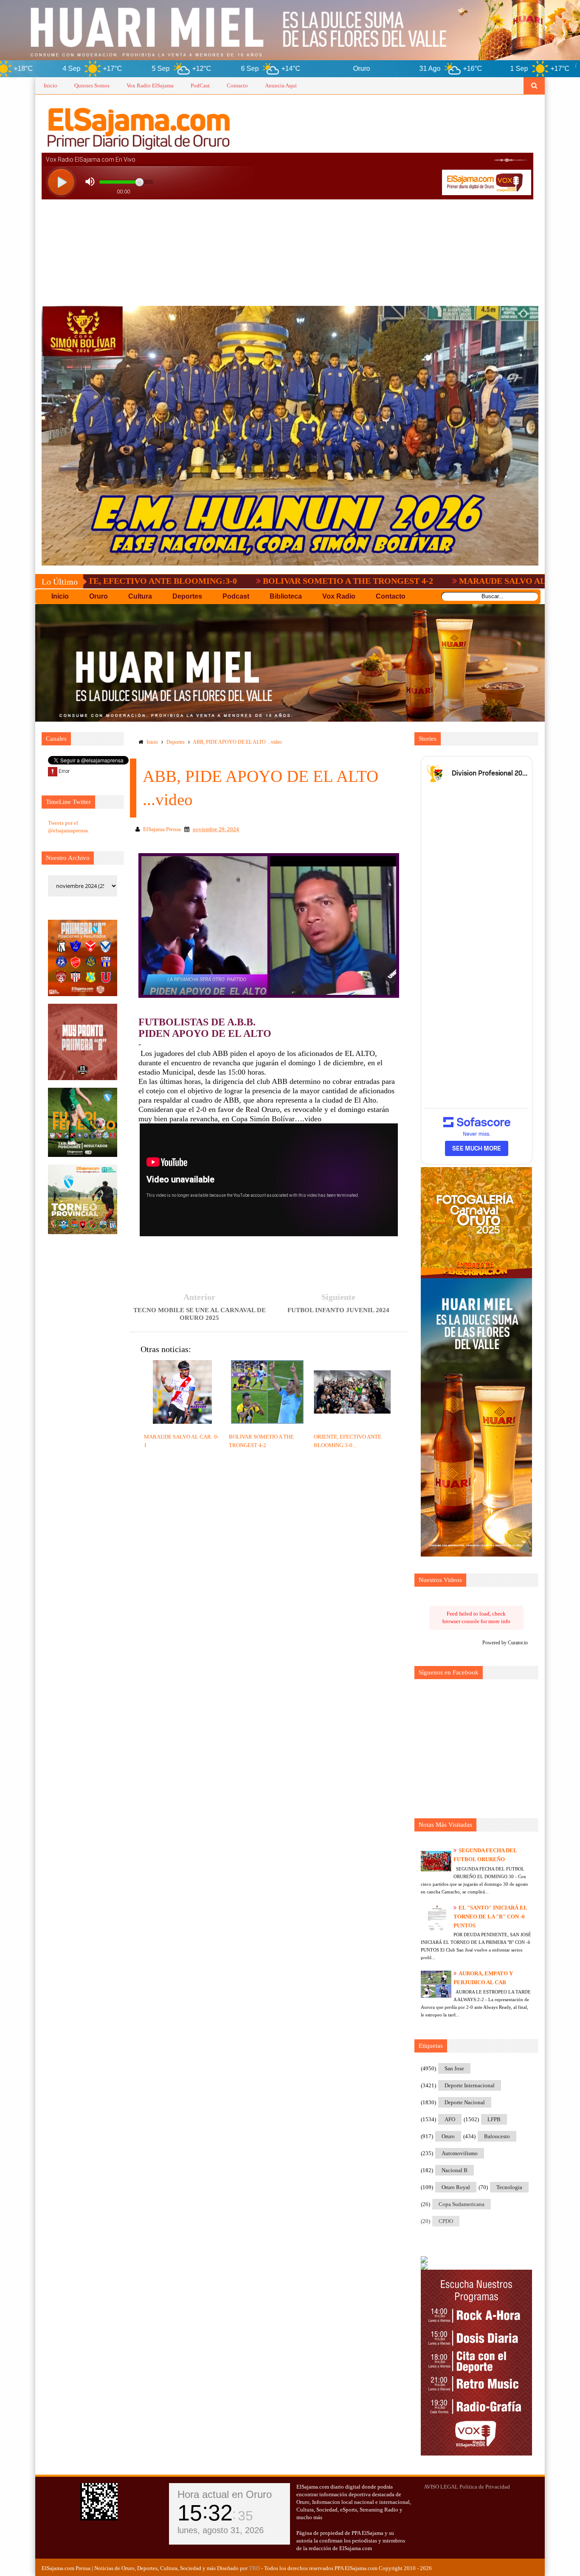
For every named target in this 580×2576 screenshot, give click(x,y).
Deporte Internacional (470, 2085)
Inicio (51, 85)
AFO (450, 2119)
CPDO (446, 2221)
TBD (254, 2568)
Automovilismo (460, 2153)
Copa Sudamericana (462, 2204)
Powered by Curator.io (505, 1643)
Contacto (237, 85)
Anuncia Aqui (281, 85)
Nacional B (455, 2170)
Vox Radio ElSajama (150, 85)
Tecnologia (509, 2187)
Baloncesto (497, 2136)
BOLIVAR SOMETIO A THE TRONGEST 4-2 (227, 581)
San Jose (454, 2068)
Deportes (176, 742)
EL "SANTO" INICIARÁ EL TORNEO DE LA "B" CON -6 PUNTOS (490, 1917)
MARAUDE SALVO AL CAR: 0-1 (400, 581)
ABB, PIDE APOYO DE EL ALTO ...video (237, 742)
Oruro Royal (456, 2187)
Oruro (448, 2136)
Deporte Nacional (465, 2102)
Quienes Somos (92, 85)
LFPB (494, 2119)
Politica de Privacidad (485, 2487)
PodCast (200, 85)
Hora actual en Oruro (225, 2494)
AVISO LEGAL (441, 2487)
